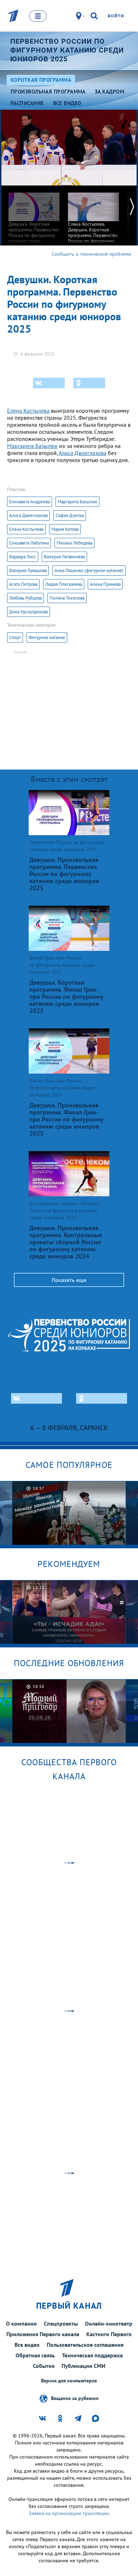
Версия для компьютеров (69, 2381)
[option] (34, 217)
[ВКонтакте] (49, 383)
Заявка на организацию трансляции (69, 2513)
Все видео (27, 2345)
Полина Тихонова (67, 598)
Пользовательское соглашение (85, 2345)
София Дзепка (70, 515)
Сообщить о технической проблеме (91, 254)
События (44, 2366)
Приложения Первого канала (43, 2334)
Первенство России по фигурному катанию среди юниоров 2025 (67, 50)
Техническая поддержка (92, 2355)
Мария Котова (65, 529)
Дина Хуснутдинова (28, 612)
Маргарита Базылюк (32, 446)
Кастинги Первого (109, 2334)
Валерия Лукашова (28, 570)
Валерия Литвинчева (64, 557)
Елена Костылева (28, 411)
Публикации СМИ (84, 2366)
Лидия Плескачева (64, 584)
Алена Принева (105, 584)
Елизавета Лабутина (29, 543)
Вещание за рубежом (75, 2398)
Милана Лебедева (74, 543)
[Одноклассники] (89, 383)
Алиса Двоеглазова (83, 453)
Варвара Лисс (23, 557)
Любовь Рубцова (25, 598)
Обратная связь (35, 2355)
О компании (21, 2323)
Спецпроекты (61, 2323)
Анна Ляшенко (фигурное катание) (89, 570)
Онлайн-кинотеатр (109, 2323)
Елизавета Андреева (30, 502)
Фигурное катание (47, 637)
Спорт (15, 637)
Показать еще (69, 1280)
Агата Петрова (23, 584)
